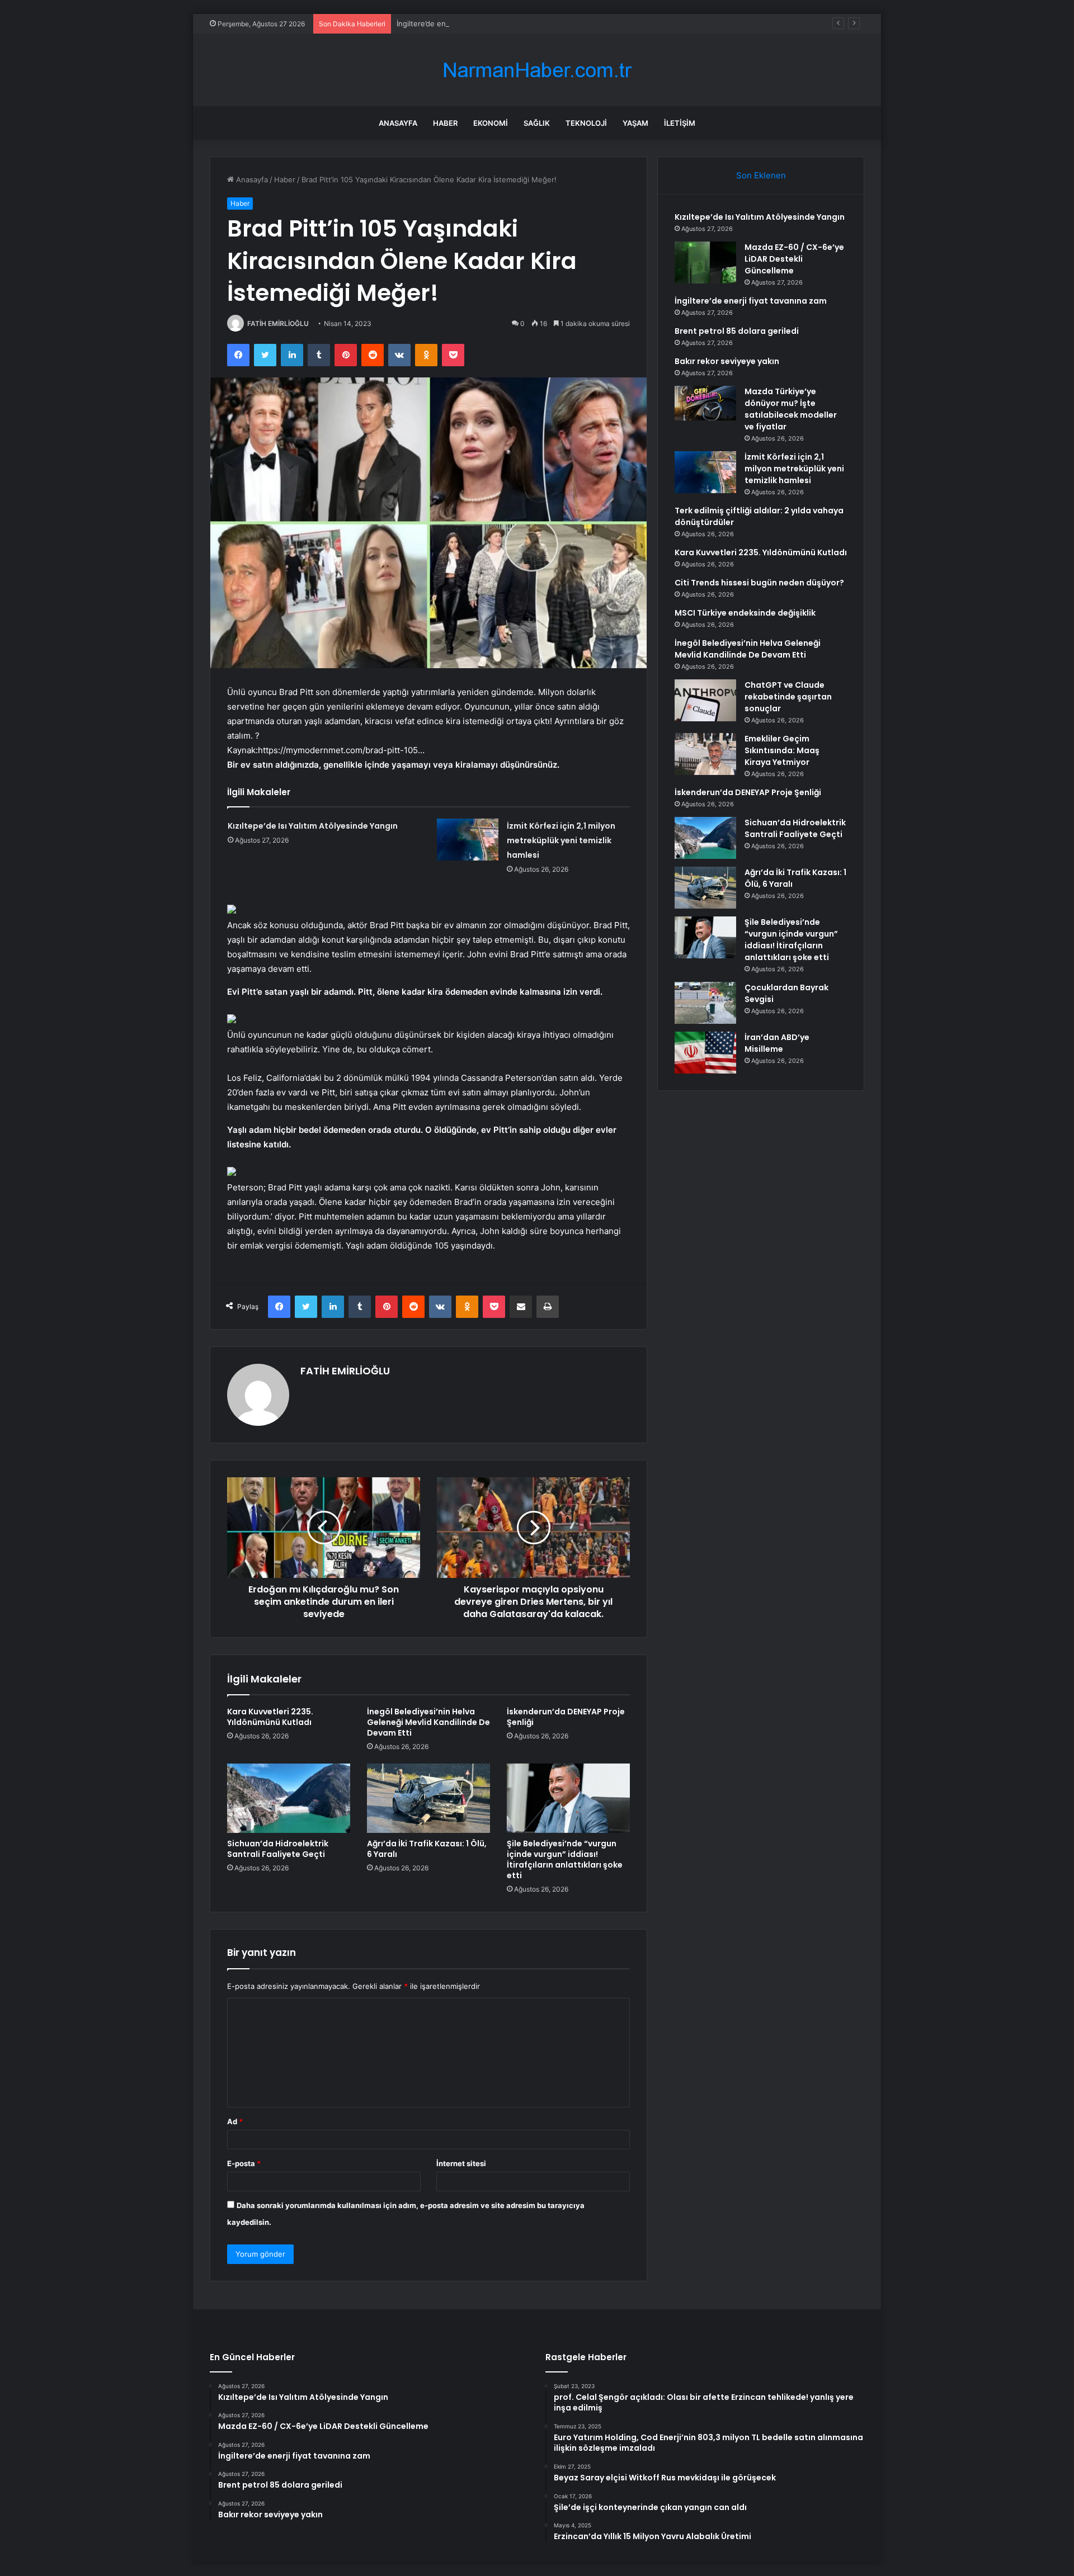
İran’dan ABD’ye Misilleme (777, 1043)
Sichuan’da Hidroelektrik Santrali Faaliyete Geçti (278, 1849)
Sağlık (537, 123)
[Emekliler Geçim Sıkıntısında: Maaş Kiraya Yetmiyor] (705, 754)
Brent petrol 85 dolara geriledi (737, 331)
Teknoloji (586, 123)
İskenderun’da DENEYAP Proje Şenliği (566, 1717)
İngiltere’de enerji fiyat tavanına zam (459, 23)
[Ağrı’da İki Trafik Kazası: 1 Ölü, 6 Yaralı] (428, 1798)
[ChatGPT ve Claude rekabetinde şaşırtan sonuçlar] (705, 700)
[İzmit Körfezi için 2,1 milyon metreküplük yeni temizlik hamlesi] (468, 840)
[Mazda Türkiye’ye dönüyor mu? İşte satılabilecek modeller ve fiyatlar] (705, 403)
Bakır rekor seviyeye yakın (727, 361)
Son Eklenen (761, 175)
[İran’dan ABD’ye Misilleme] (705, 1053)
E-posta (244, 2163)
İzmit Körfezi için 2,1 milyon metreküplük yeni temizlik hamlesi (561, 840)
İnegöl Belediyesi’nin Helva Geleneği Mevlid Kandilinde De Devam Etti (428, 1722)
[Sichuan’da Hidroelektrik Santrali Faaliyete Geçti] (289, 1798)
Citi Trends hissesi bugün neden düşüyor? (759, 583)
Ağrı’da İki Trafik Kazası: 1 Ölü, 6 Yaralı (427, 1849)
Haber (445, 123)
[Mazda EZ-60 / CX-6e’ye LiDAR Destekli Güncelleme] (705, 263)
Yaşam (635, 123)
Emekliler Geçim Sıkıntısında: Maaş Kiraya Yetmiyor (782, 750)
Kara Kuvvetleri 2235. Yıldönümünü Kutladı (270, 1717)
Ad (235, 2121)
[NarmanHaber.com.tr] (537, 70)
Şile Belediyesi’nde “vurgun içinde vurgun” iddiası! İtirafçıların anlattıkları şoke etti (565, 1859)
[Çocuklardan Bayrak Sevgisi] (705, 1003)
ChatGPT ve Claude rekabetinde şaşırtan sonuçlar (788, 697)
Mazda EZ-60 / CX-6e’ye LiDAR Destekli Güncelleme (794, 259)
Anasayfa (398, 123)
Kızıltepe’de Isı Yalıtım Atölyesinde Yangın (313, 826)
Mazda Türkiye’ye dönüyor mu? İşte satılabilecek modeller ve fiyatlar (791, 409)
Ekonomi (491, 123)
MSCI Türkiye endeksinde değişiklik (745, 613)
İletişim (680, 123)
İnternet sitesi (461, 2163)
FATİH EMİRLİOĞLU (278, 323)
